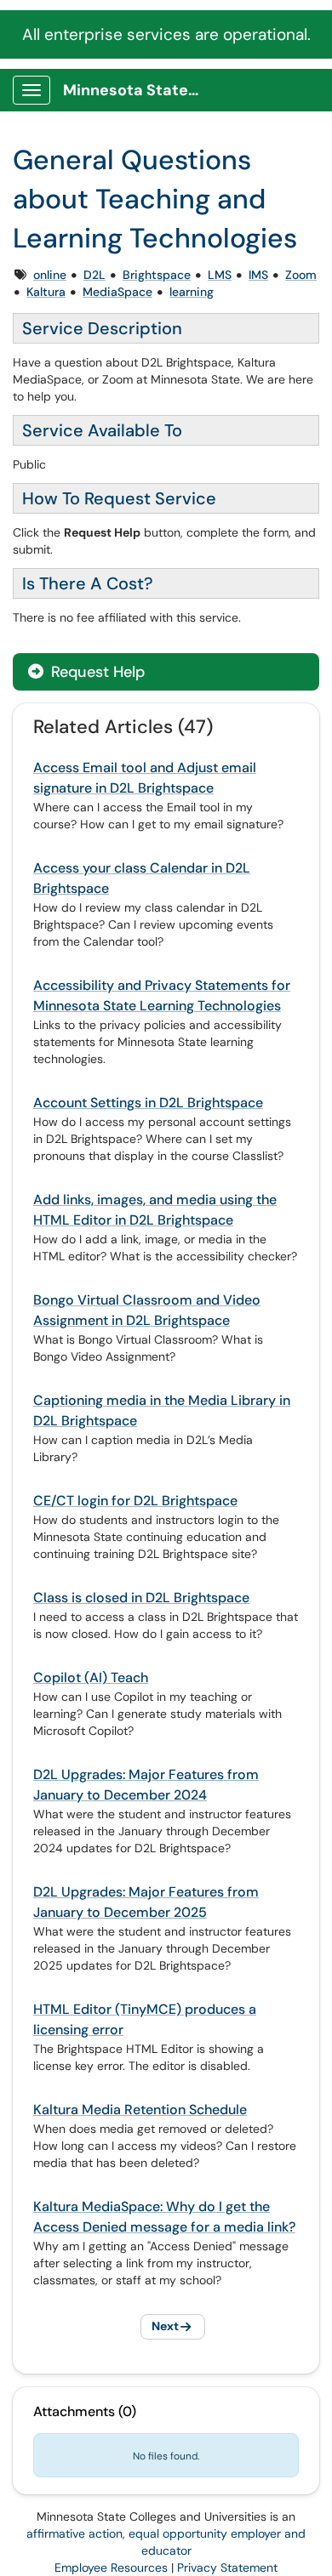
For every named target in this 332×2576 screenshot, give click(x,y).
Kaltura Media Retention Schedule (140, 2110)
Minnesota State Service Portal (137, 90)
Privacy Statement (227, 2567)
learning (192, 292)
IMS (258, 275)
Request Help (96, 672)
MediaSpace (117, 292)
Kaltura (46, 292)
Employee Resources (111, 2567)
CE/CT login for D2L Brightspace (135, 1501)
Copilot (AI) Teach (91, 1678)
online (50, 275)
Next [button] (165, 2326)
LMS (220, 275)
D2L (94, 275)
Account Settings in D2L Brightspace (148, 1103)
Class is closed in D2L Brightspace (141, 1598)
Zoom (301, 275)
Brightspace (157, 275)
